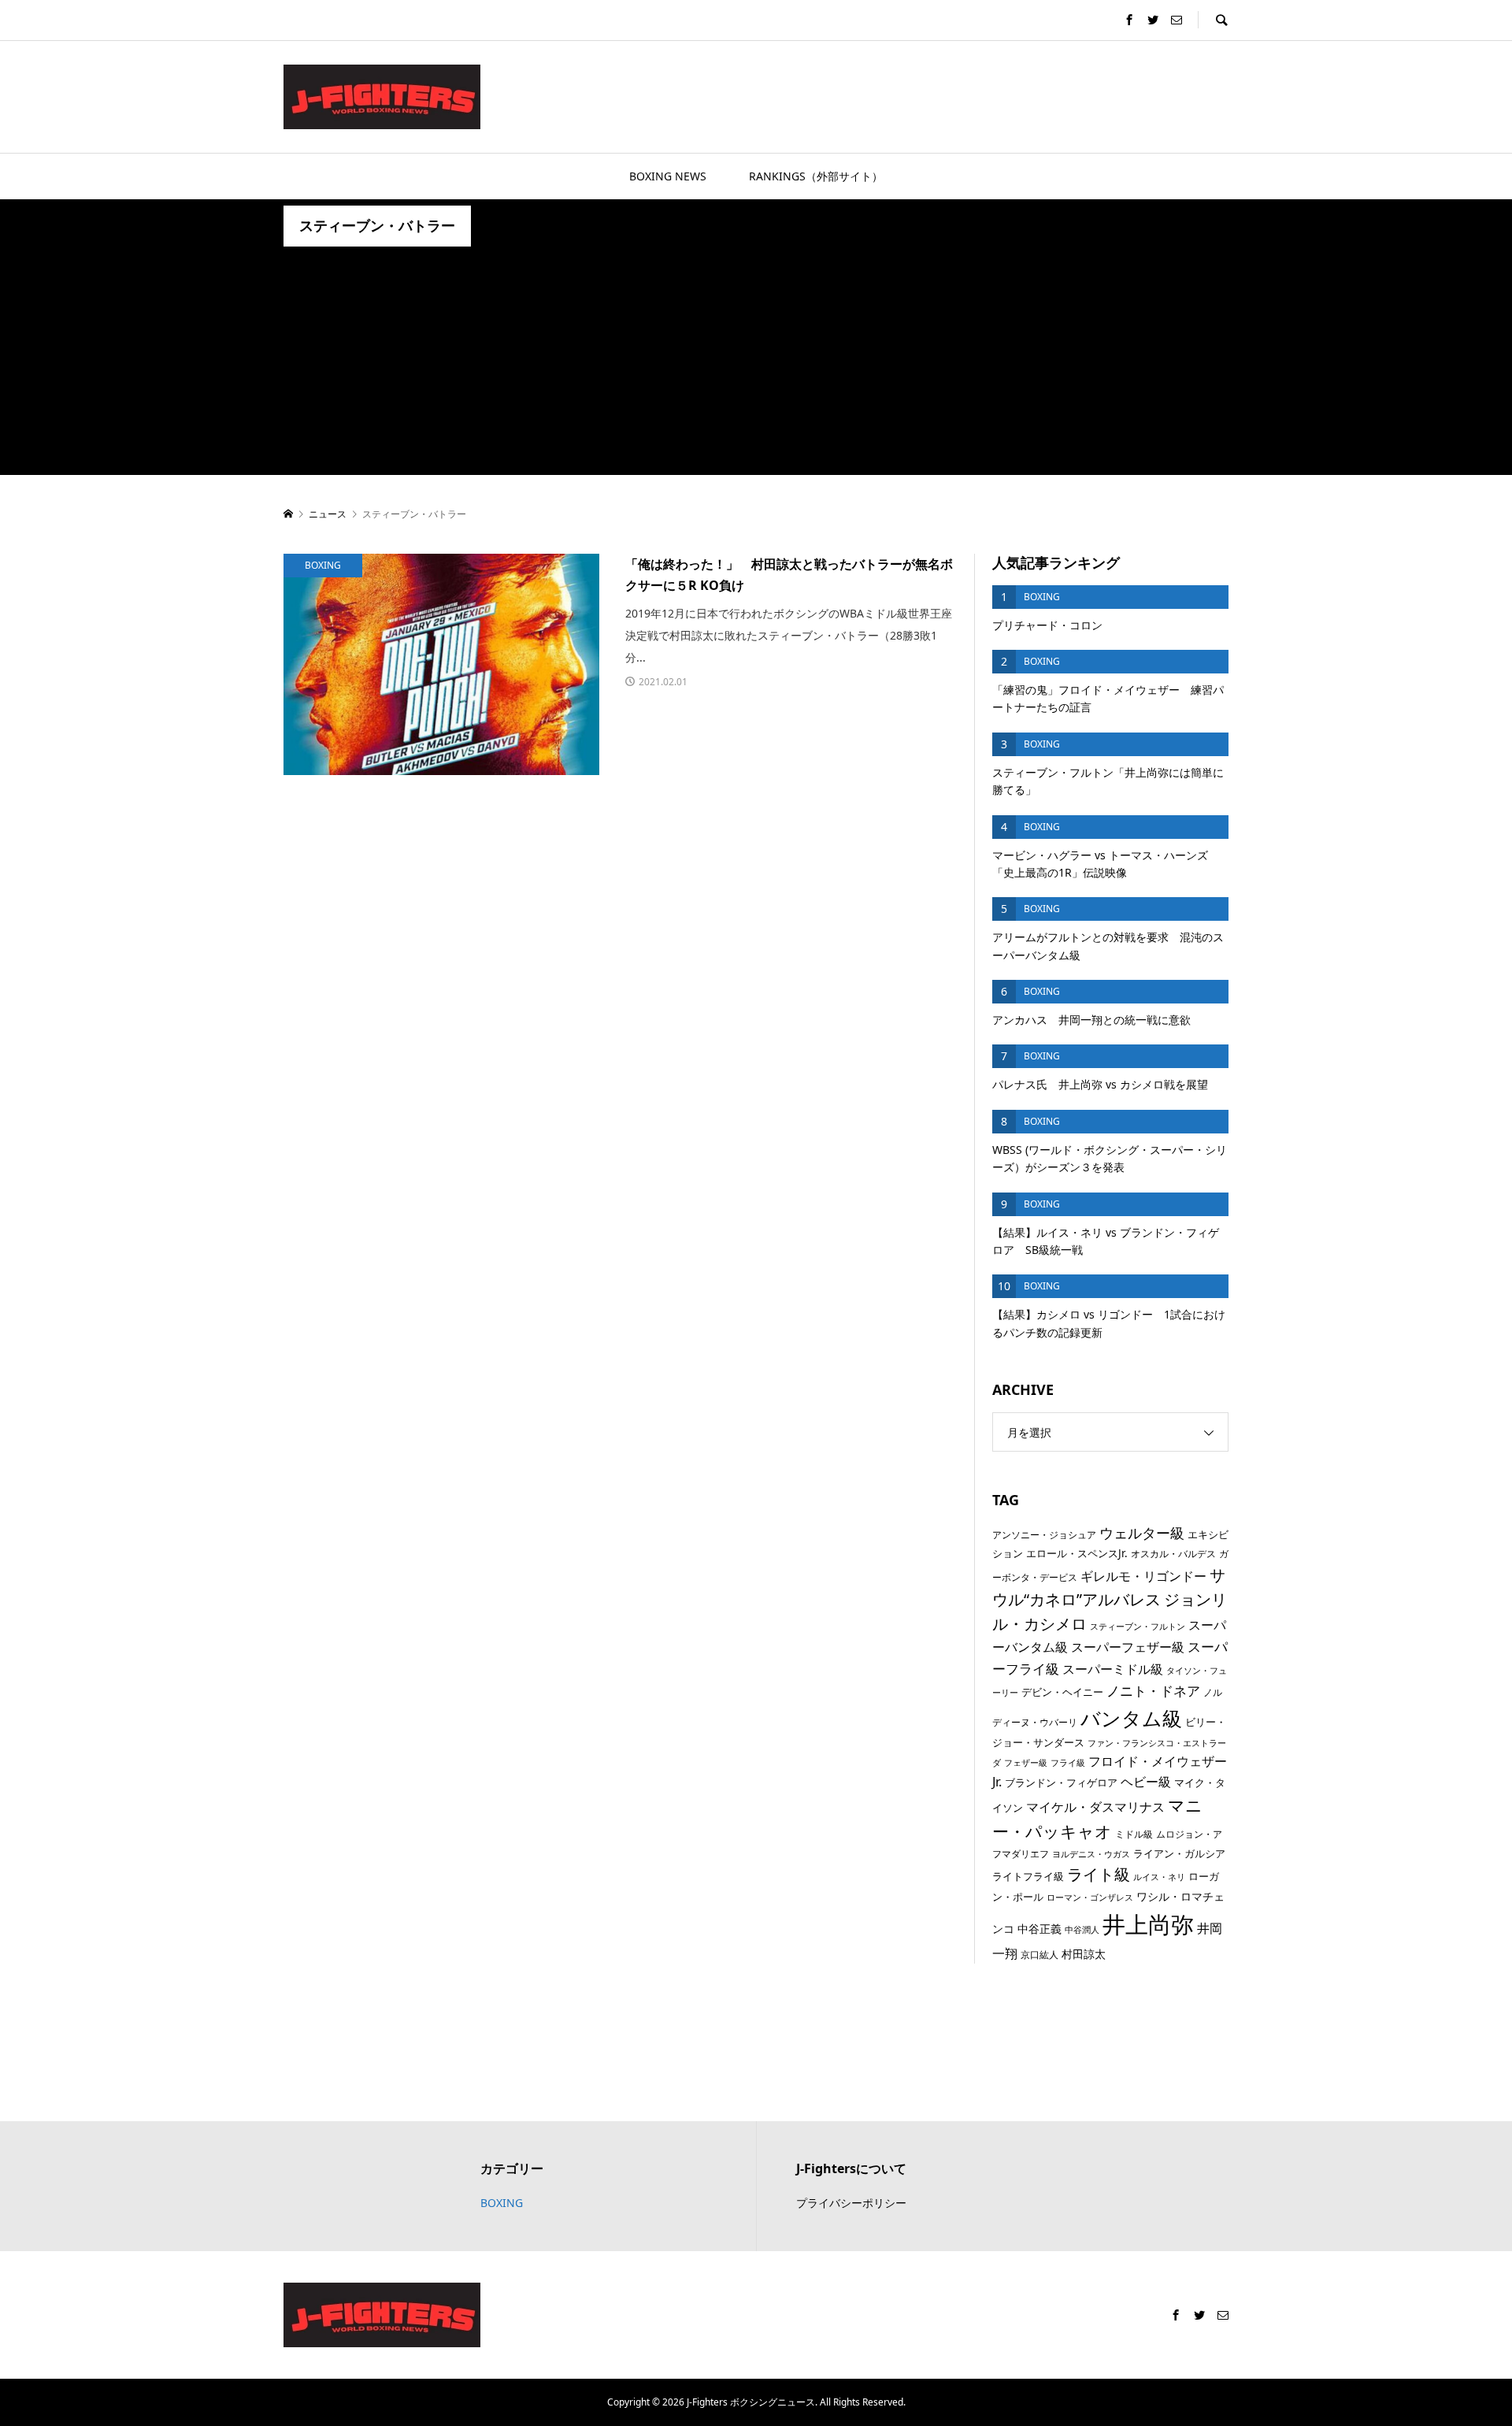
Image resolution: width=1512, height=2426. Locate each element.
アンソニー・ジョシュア (1044, 1535)
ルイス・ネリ (1159, 1877)
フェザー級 (1026, 1763)
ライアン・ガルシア (1179, 1853)
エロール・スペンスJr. (1077, 1553)
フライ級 (1068, 1763)
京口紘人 (1039, 1955)
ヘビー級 (1146, 1782)
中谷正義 (1039, 1929)
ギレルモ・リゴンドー (1143, 1576)
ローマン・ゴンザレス (1090, 1897)
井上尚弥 (1148, 1924)
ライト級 (1099, 1874)
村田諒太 (1084, 1954)
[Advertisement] (756, 365)
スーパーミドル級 (1113, 1669)
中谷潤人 (1082, 1930)
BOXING (502, 2203)
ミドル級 (1134, 1834)
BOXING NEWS (668, 176)
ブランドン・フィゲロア (1061, 1782)
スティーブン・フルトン (1138, 1627)
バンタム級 (1131, 1718)
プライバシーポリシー (851, 2203)
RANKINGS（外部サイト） (816, 176)
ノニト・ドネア (1153, 1690)
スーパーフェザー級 (1128, 1647)
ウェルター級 (1142, 1533)
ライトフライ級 (1028, 1876)
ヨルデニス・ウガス (1091, 1854)
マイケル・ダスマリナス (1095, 1807)
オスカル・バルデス (1173, 1554)
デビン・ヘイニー (1062, 1692)
